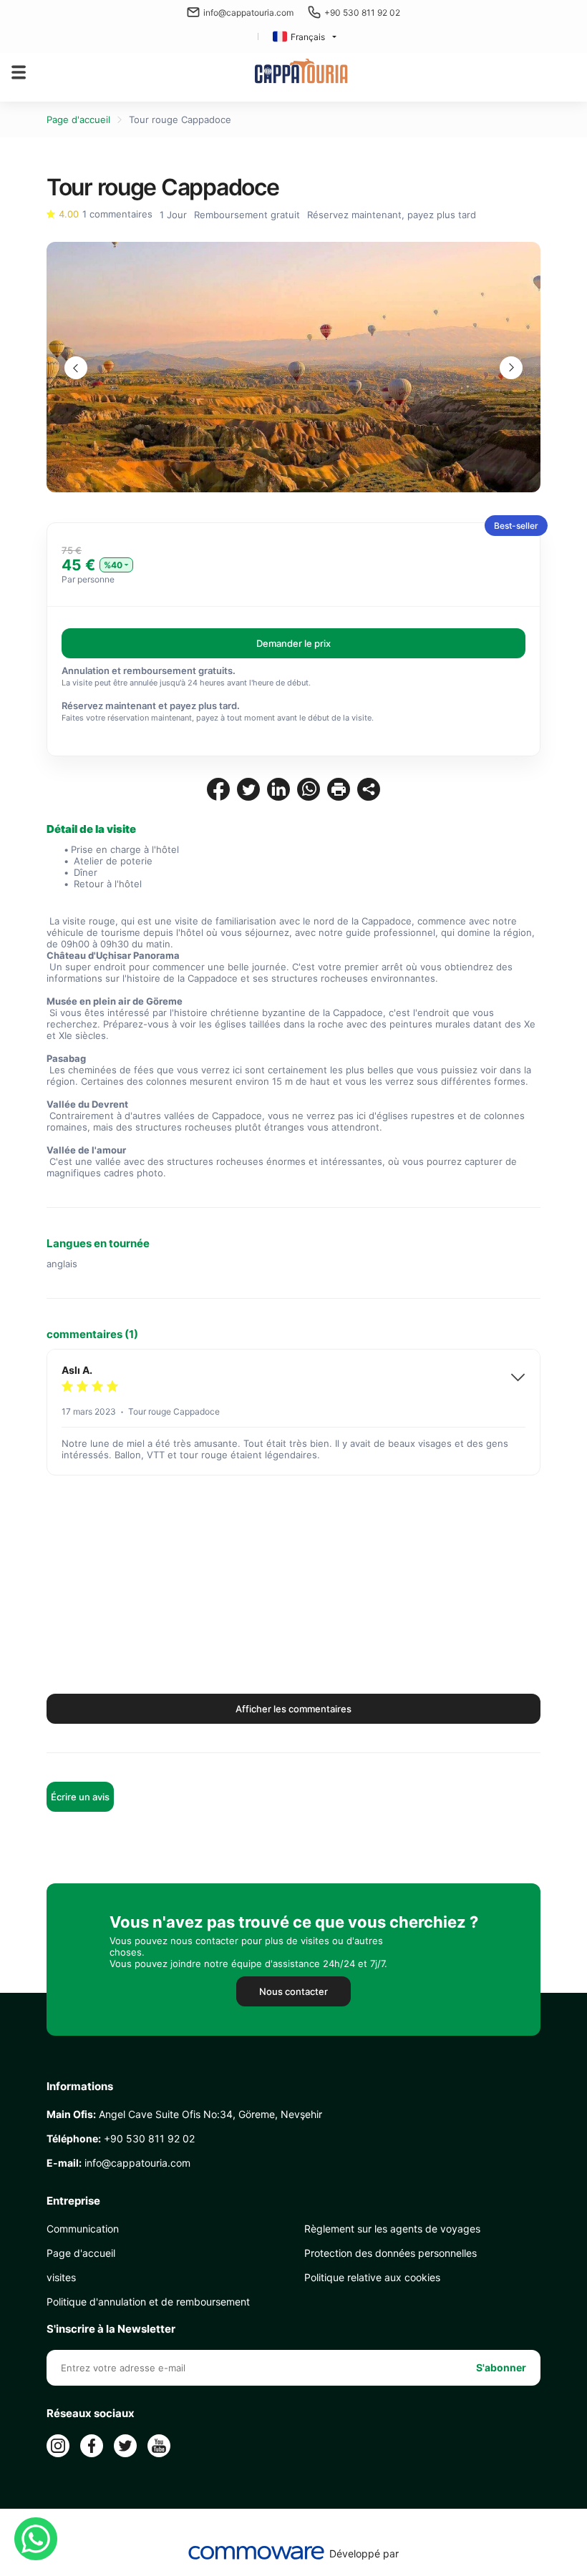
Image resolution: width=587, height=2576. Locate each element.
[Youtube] (159, 2446)
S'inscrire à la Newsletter (111, 2329)
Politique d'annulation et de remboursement (148, 2302)
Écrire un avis (80, 1797)
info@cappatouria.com (248, 13)
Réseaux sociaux (91, 2414)
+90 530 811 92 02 (362, 13)
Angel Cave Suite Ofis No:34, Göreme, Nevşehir (184, 2114)
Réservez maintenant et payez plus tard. (151, 706)
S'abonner (501, 2367)
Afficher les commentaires (293, 1709)
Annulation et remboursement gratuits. (149, 670)
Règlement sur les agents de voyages (392, 2229)
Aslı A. (77, 1370)
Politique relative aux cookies (372, 2277)
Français (308, 37)
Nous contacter (293, 1991)
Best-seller (516, 526)
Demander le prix (293, 643)
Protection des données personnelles (390, 2253)
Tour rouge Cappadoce (180, 119)
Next (511, 368)
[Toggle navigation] (19, 72)
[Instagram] (58, 2446)
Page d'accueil (78, 119)
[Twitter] (125, 2446)
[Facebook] (92, 2446)
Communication (83, 2229)
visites (61, 2277)
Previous (76, 368)
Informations (80, 2087)
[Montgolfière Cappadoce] (301, 72)
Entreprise (73, 2201)
